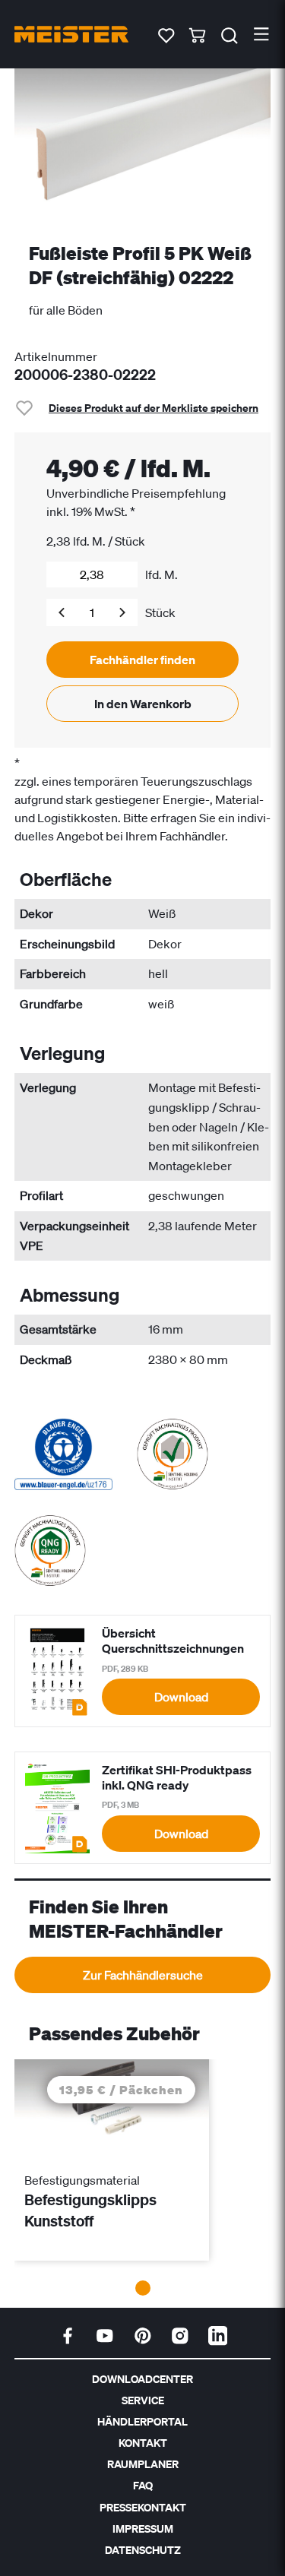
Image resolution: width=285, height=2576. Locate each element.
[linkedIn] (218, 2336)
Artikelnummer (56, 356)
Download (181, 1697)
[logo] (71, 34)
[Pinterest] (143, 2336)
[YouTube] (105, 2336)
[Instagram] (180, 2336)
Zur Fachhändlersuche (143, 1975)
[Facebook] (68, 2336)
